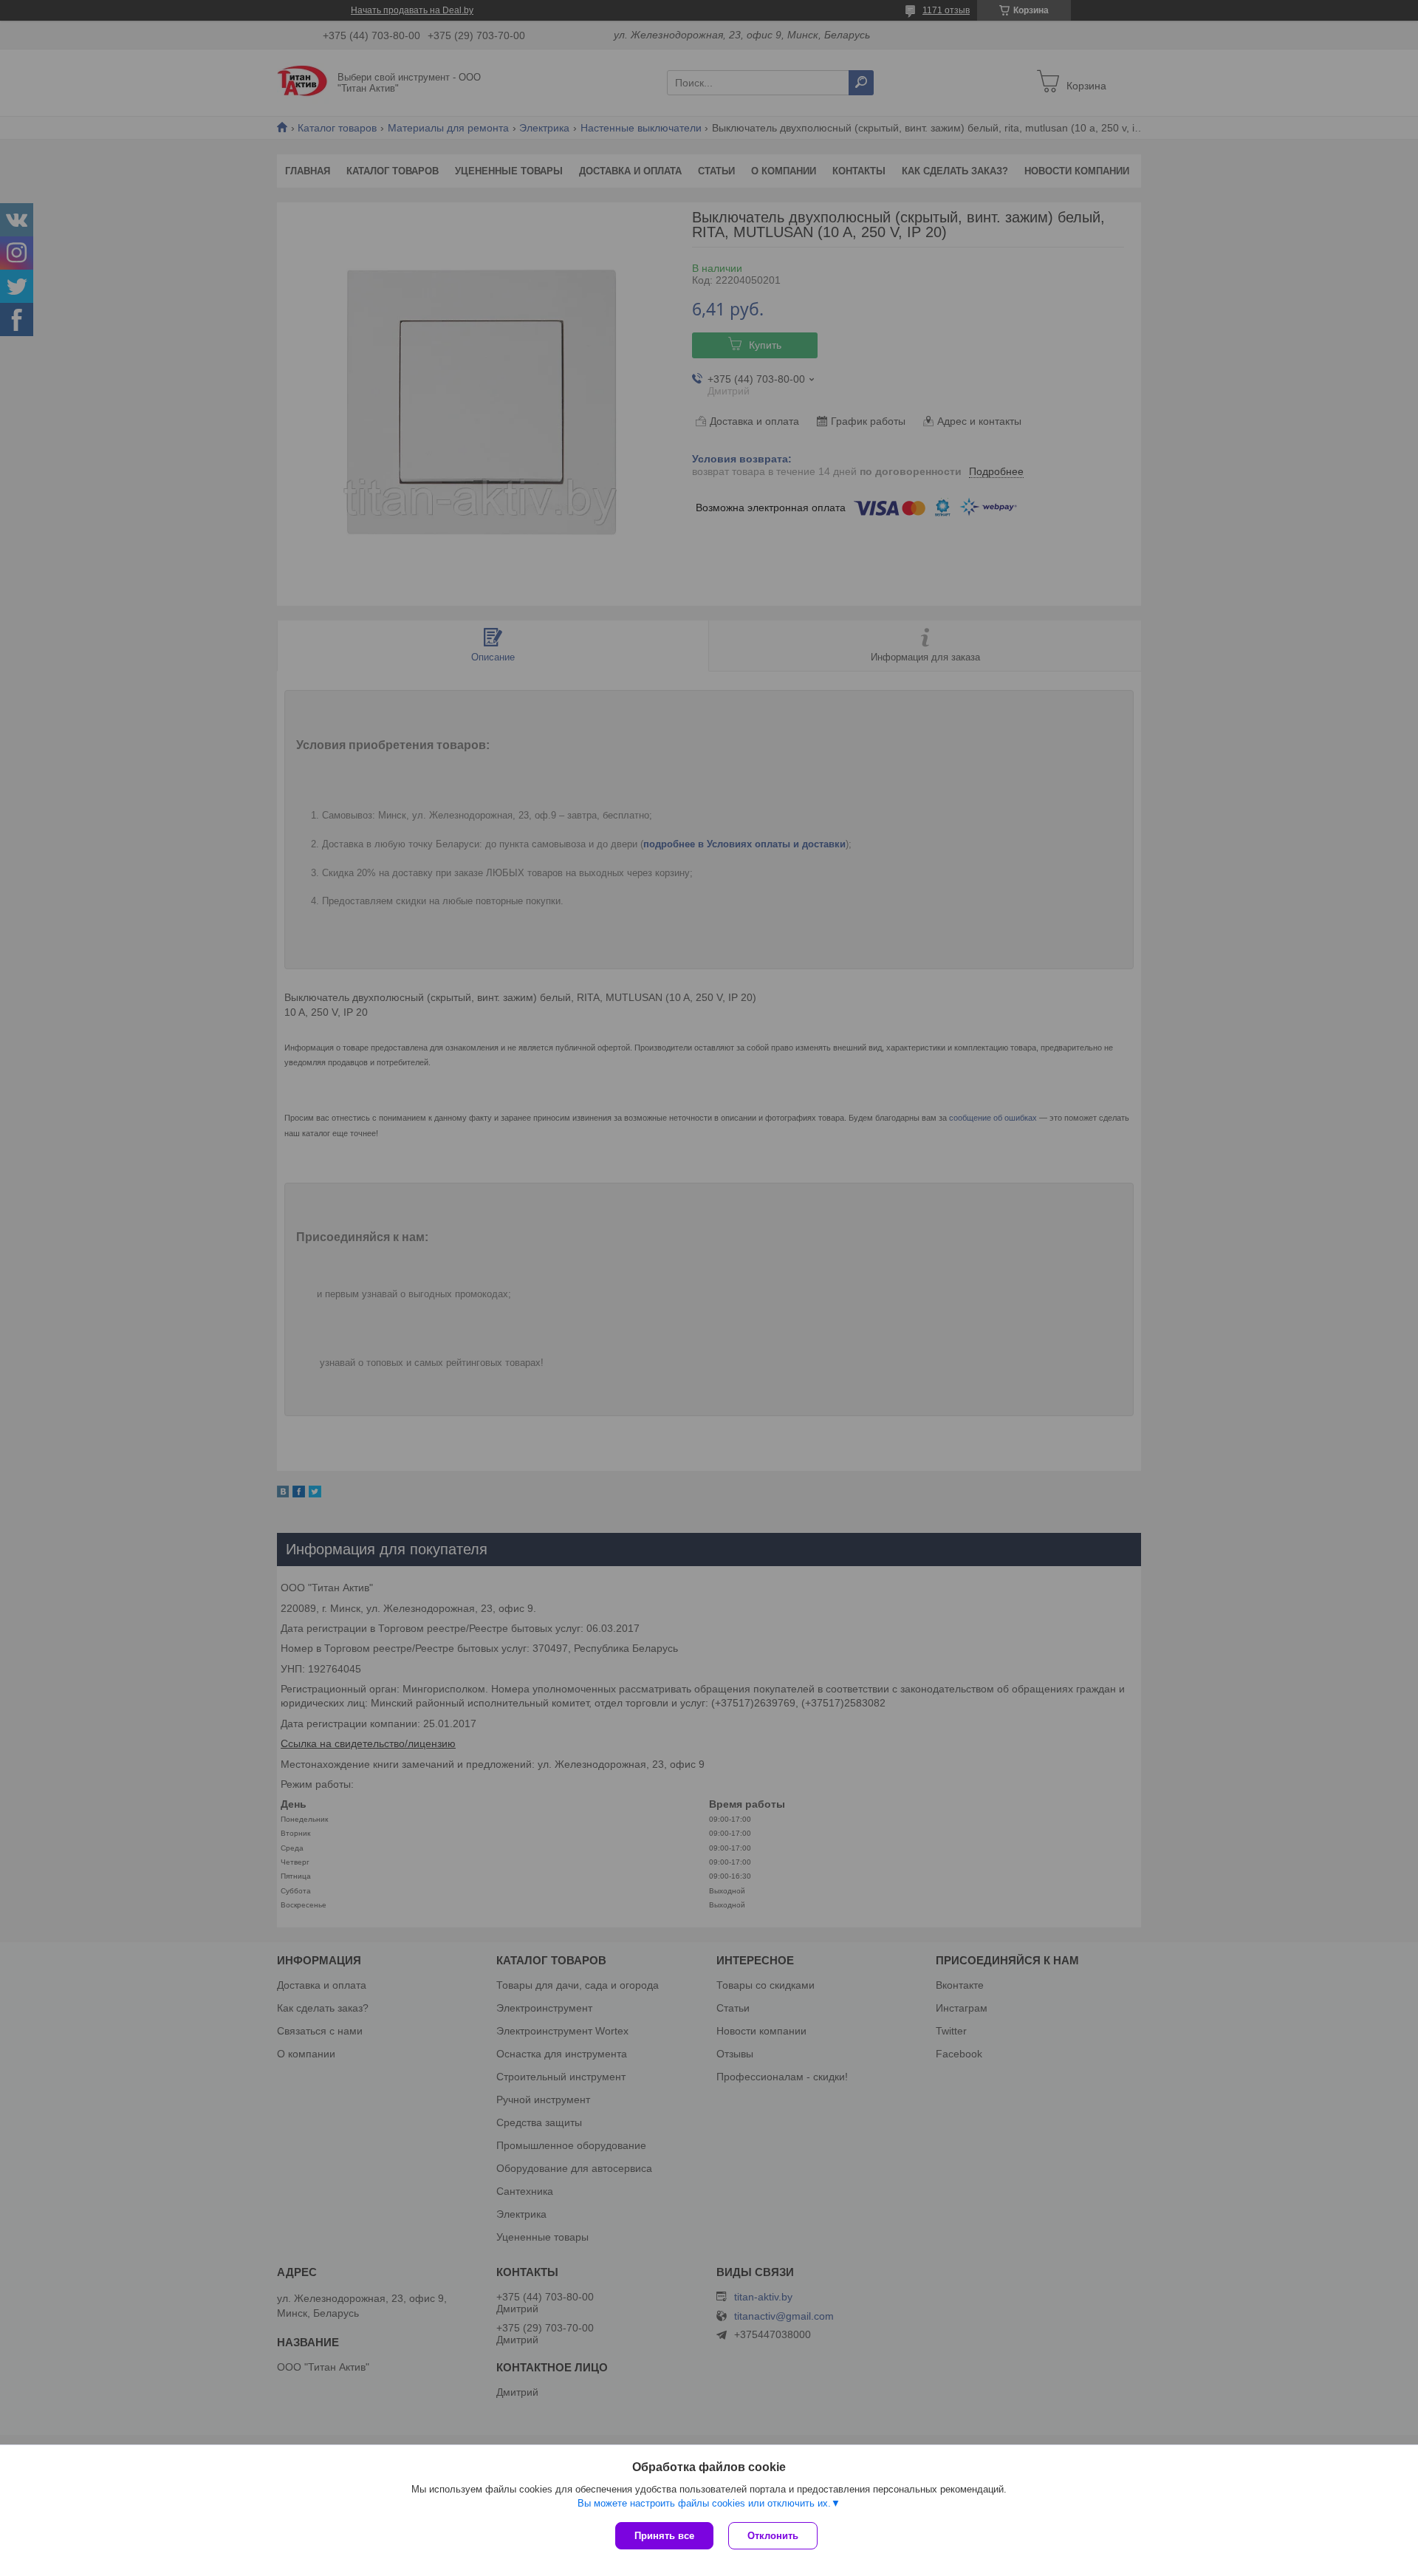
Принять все (664, 2536)
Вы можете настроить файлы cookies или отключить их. (704, 2503)
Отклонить (773, 2536)
